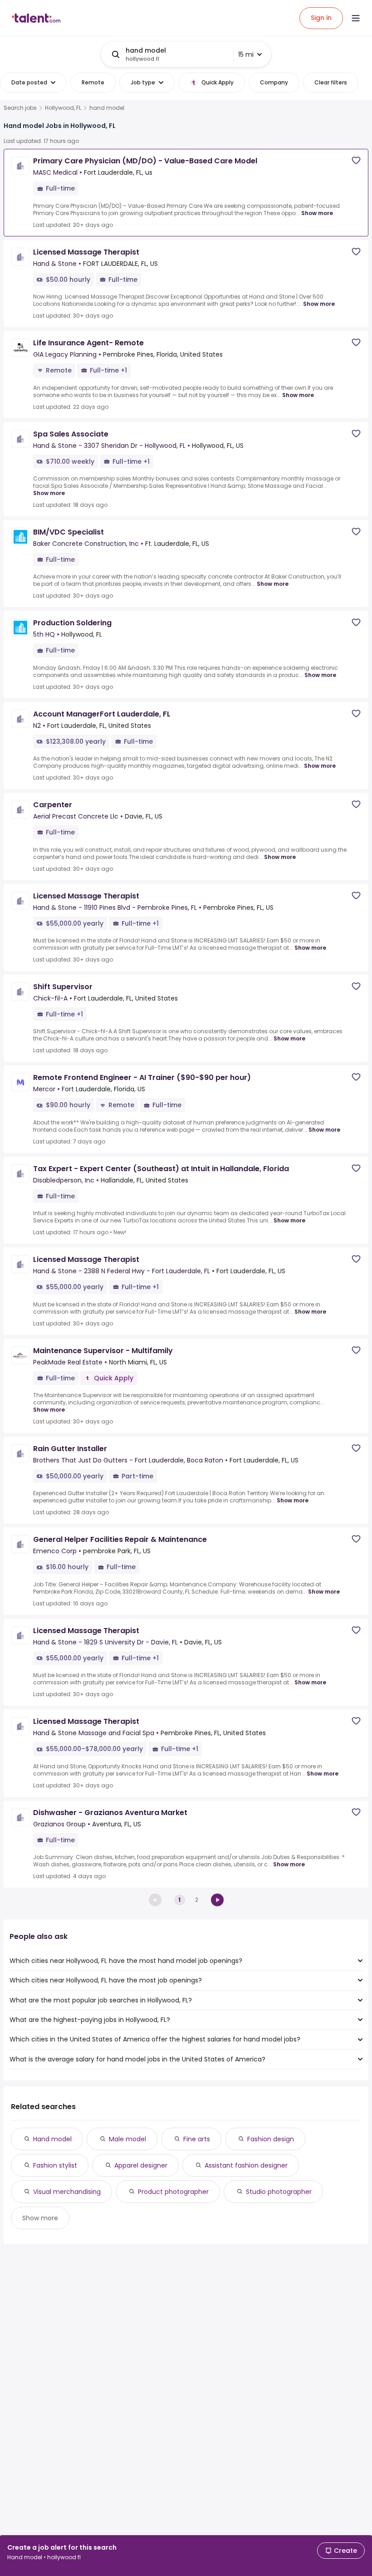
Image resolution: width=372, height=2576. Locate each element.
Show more (317, 213)
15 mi (246, 54)
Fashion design (271, 2139)
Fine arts (197, 2139)
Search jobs (20, 108)
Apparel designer (141, 2165)
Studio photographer (279, 2192)
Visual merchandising (67, 2192)
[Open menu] (356, 18)
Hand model (52, 2139)
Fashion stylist (55, 2165)
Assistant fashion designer (246, 2165)
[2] (217, 1900)
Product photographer (173, 2192)
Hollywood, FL (63, 108)
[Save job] (356, 160)
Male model (127, 2139)
